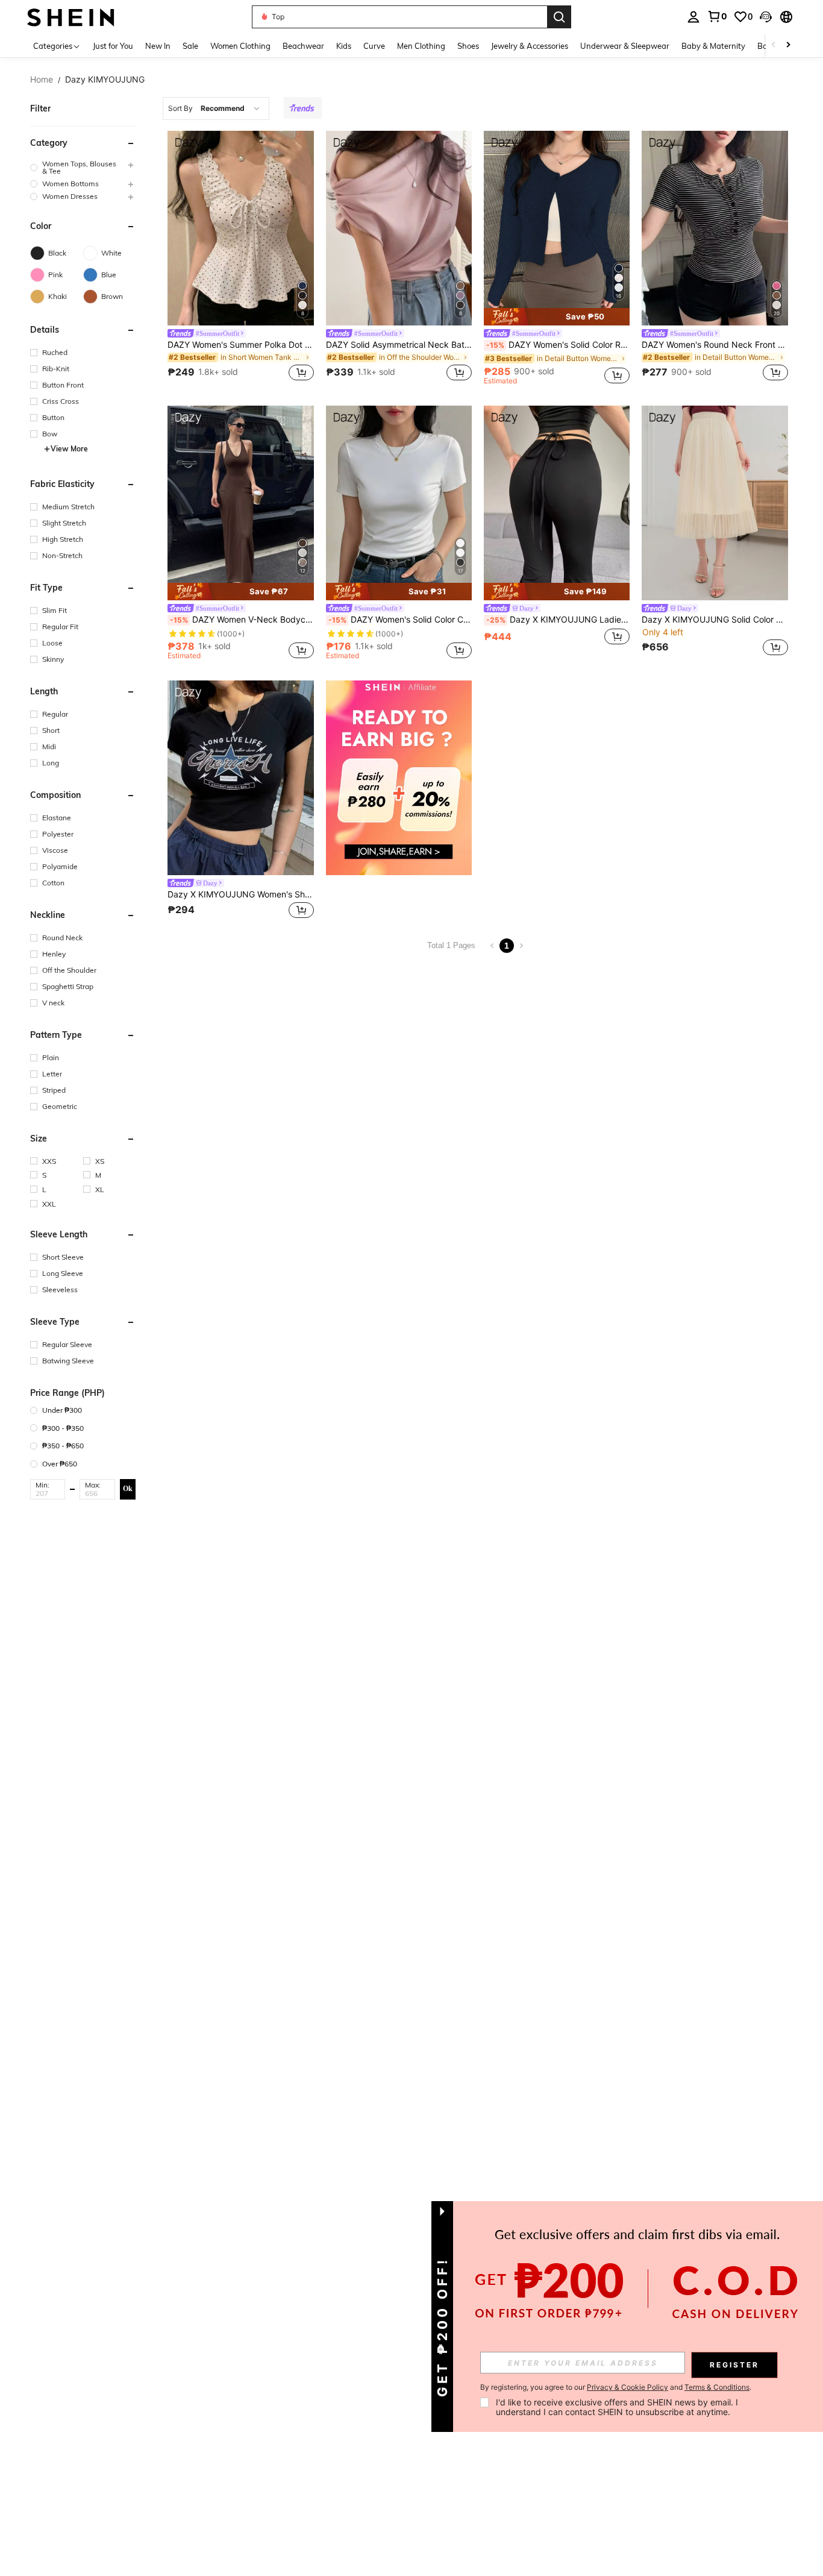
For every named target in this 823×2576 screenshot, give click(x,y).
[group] (83, 168)
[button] (766, 17)
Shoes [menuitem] (468, 46)
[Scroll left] (774, 46)
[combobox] (216, 108)
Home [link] (42, 80)
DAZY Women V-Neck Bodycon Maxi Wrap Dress (242, 620)
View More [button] (69, 449)
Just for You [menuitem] (113, 46)
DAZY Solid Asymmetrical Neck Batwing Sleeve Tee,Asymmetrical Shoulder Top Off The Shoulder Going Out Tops (399, 345)
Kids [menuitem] (344, 46)
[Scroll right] (788, 46)
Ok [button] (128, 1489)
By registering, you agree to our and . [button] (616, 2387)
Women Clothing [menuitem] (240, 46)
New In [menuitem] (158, 46)
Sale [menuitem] (190, 46)
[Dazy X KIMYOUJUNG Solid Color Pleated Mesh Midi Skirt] (715, 503)
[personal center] (693, 17)
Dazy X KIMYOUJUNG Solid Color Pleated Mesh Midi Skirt (715, 620)
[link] (717, 16)
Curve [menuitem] (374, 46)
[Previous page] (492, 946)
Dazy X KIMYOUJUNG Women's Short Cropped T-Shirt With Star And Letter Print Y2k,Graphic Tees (240, 894)
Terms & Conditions (717, 2387)
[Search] (559, 17)
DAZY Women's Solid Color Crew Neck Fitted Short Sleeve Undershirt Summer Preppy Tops (400, 620)
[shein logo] (71, 17)
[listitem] (240, 260)
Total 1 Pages (451, 945)
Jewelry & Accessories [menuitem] (530, 46)
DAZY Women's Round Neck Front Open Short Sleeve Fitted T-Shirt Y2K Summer (715, 345)
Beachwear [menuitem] (303, 46)
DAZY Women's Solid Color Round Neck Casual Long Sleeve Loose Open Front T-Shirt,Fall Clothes (558, 345)
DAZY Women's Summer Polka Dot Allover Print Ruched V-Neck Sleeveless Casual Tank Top (240, 345)
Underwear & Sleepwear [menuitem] (625, 46)
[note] (557, 317)
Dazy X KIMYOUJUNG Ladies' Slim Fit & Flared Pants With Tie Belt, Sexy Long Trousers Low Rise (558, 620)
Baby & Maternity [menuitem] (713, 46)
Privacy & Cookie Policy (627, 2387)
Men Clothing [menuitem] (421, 46)
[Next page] (521, 946)
